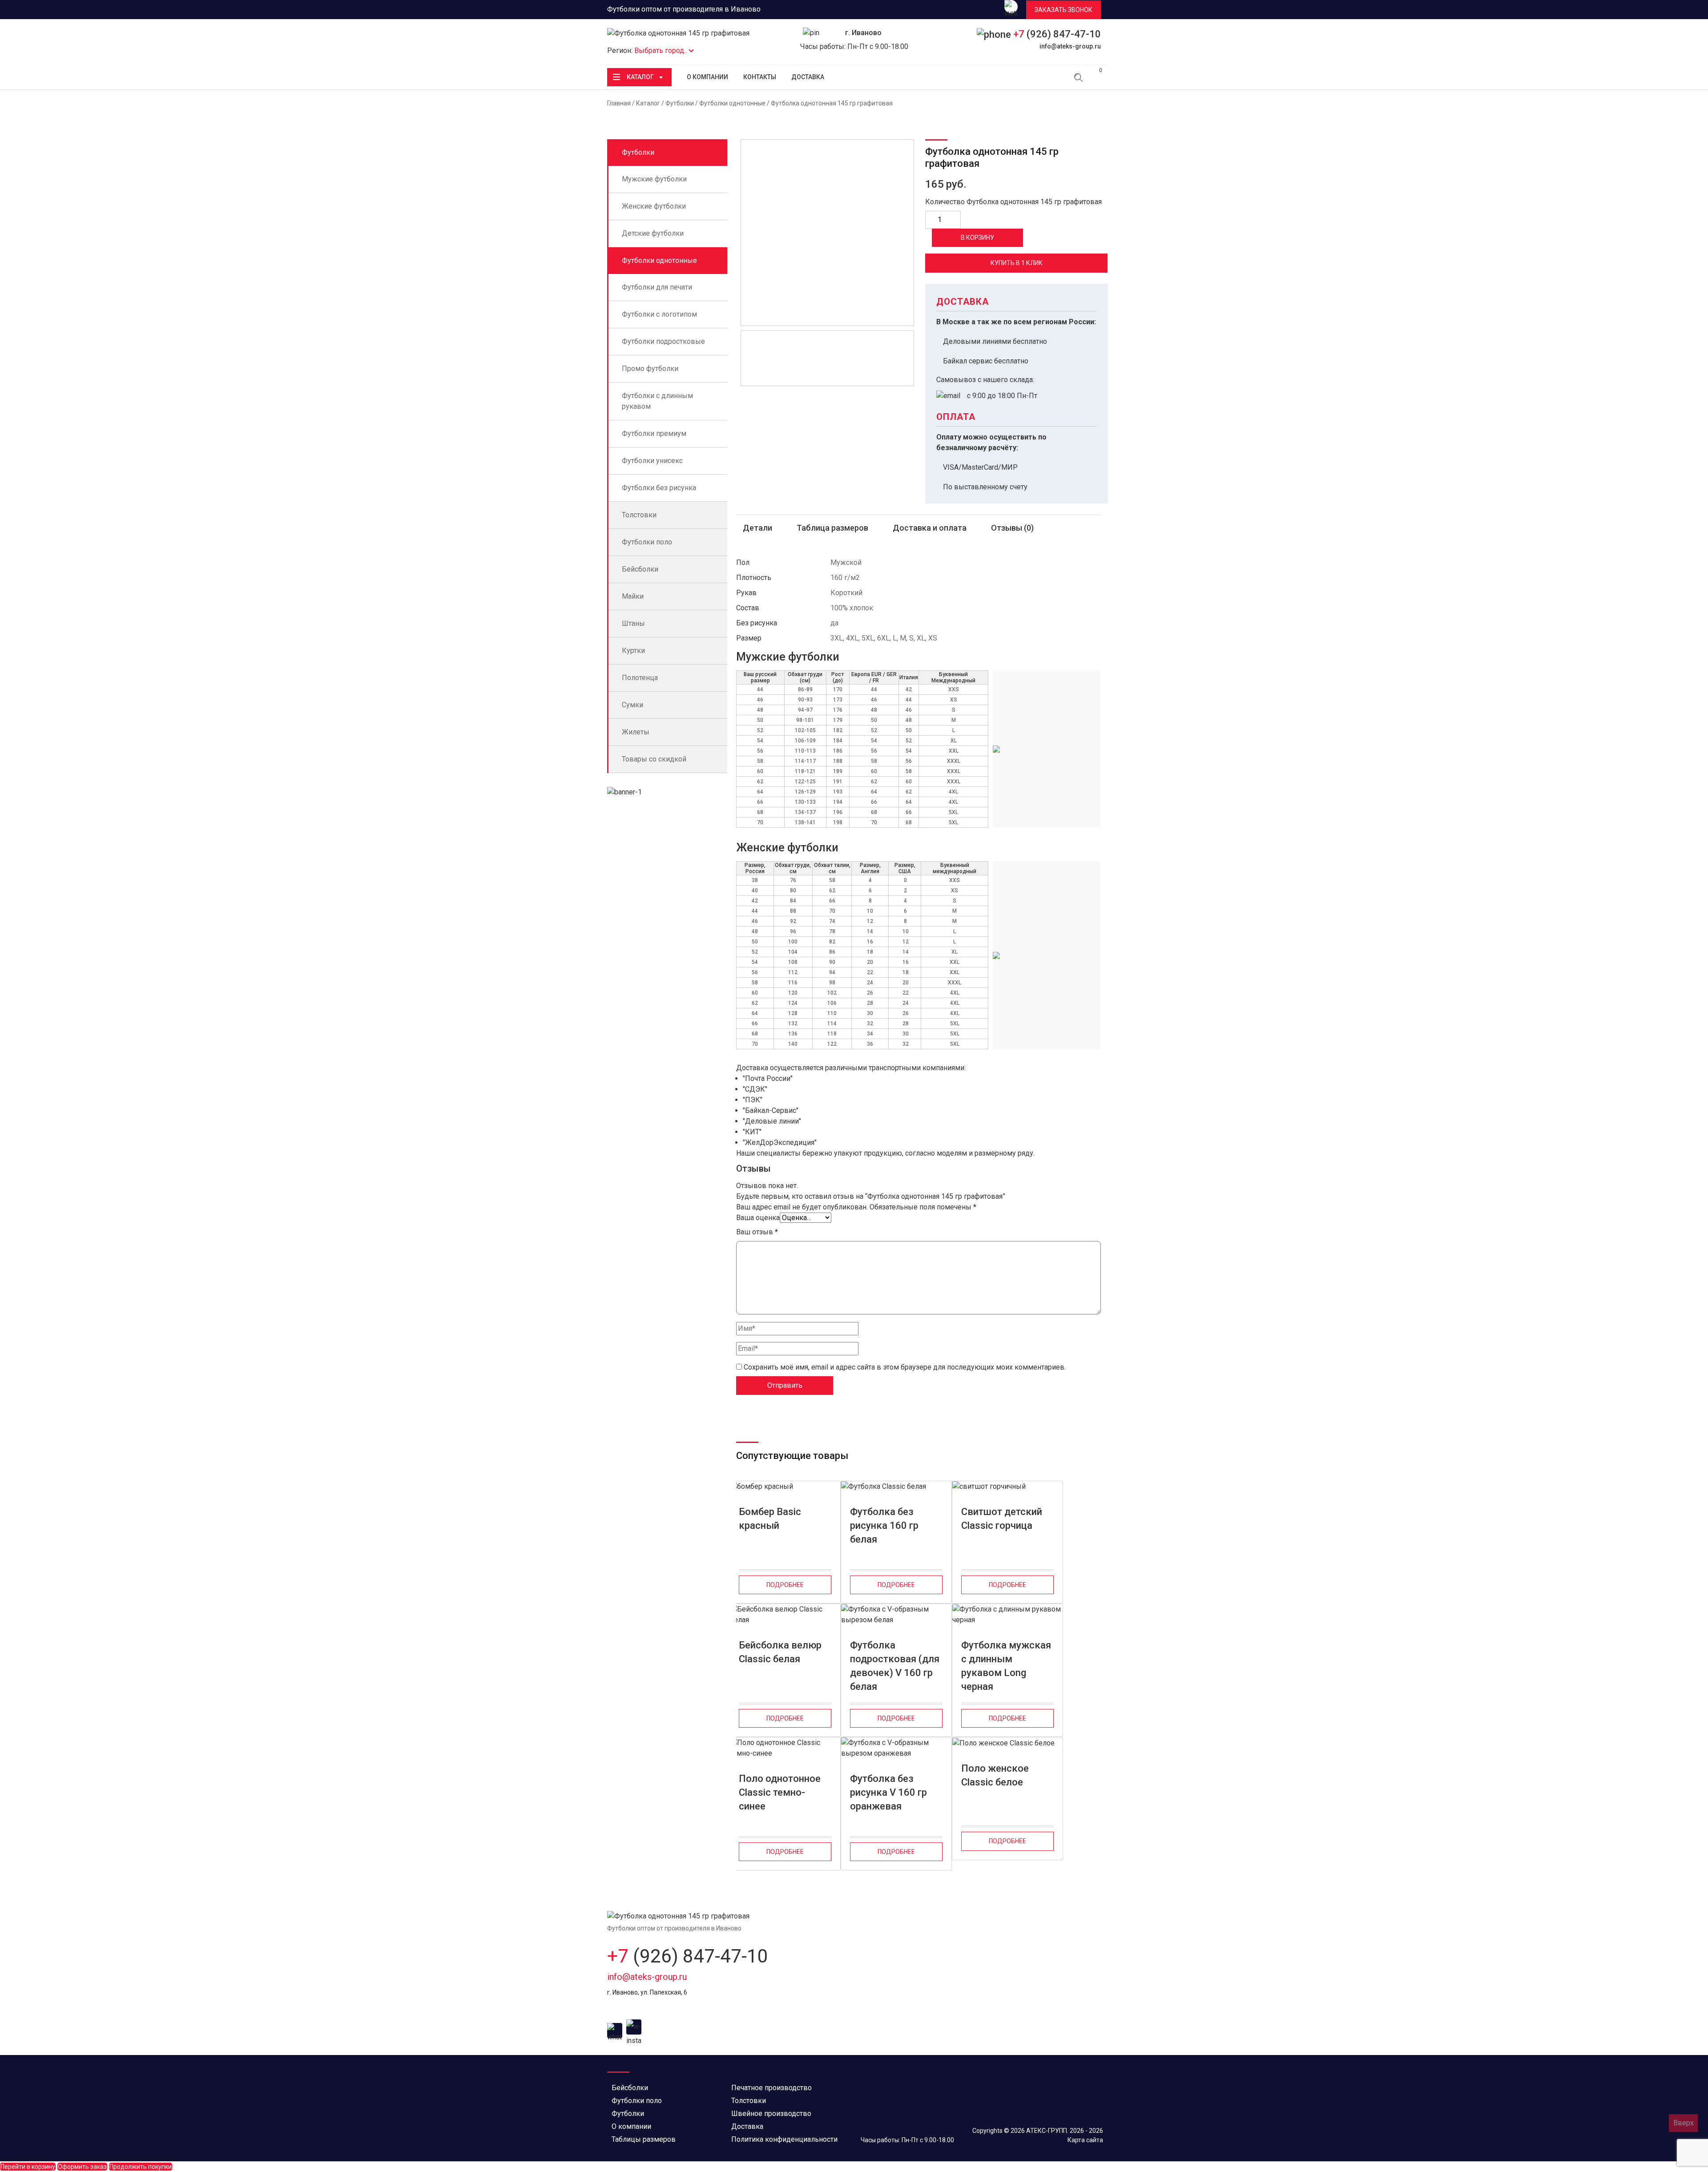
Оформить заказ (82, 2167)
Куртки (633, 651)
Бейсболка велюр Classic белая (780, 1652)
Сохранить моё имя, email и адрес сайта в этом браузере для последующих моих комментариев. (905, 1367)
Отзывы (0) (1012, 528)
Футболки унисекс (652, 461)
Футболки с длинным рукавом (657, 401)
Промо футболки (650, 369)
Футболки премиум (654, 433)
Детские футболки (653, 233)
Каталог (640, 77)
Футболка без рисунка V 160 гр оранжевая (888, 1792)
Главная (619, 103)
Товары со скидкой (654, 759)
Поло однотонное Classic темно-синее (780, 1792)
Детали (757, 528)
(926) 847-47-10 (1057, 34)
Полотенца (640, 678)
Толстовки (639, 515)
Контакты (760, 77)
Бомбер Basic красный (770, 1519)
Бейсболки (640, 569)
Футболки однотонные (732, 103)
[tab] (757, 528)
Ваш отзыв (757, 1232)
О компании (707, 77)
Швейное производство (771, 2114)
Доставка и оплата (930, 528)
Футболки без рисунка (659, 488)
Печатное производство (771, 2088)
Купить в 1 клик (1017, 263)
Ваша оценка (758, 1218)
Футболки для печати (657, 287)
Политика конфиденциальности (784, 2139)
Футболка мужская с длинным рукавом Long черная (1006, 1661)
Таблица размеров (832, 528)
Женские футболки (654, 206)
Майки (633, 596)
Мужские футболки (654, 179)
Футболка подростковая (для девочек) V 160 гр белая (895, 1661)
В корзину (977, 238)
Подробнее (785, 1585)
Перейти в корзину (28, 2167)
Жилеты (636, 732)
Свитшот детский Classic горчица (1002, 1519)
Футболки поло (647, 542)
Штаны (633, 623)
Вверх (1684, 2123)
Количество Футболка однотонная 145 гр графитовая (1013, 202)
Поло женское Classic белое (995, 1775)
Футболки (680, 103)
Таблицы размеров (644, 2139)
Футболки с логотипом (659, 314)
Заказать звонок (1063, 10)
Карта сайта (1085, 2140)
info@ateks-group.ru (1070, 46)
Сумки (632, 705)
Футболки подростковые (663, 341)
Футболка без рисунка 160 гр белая (884, 1525)
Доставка (808, 77)
